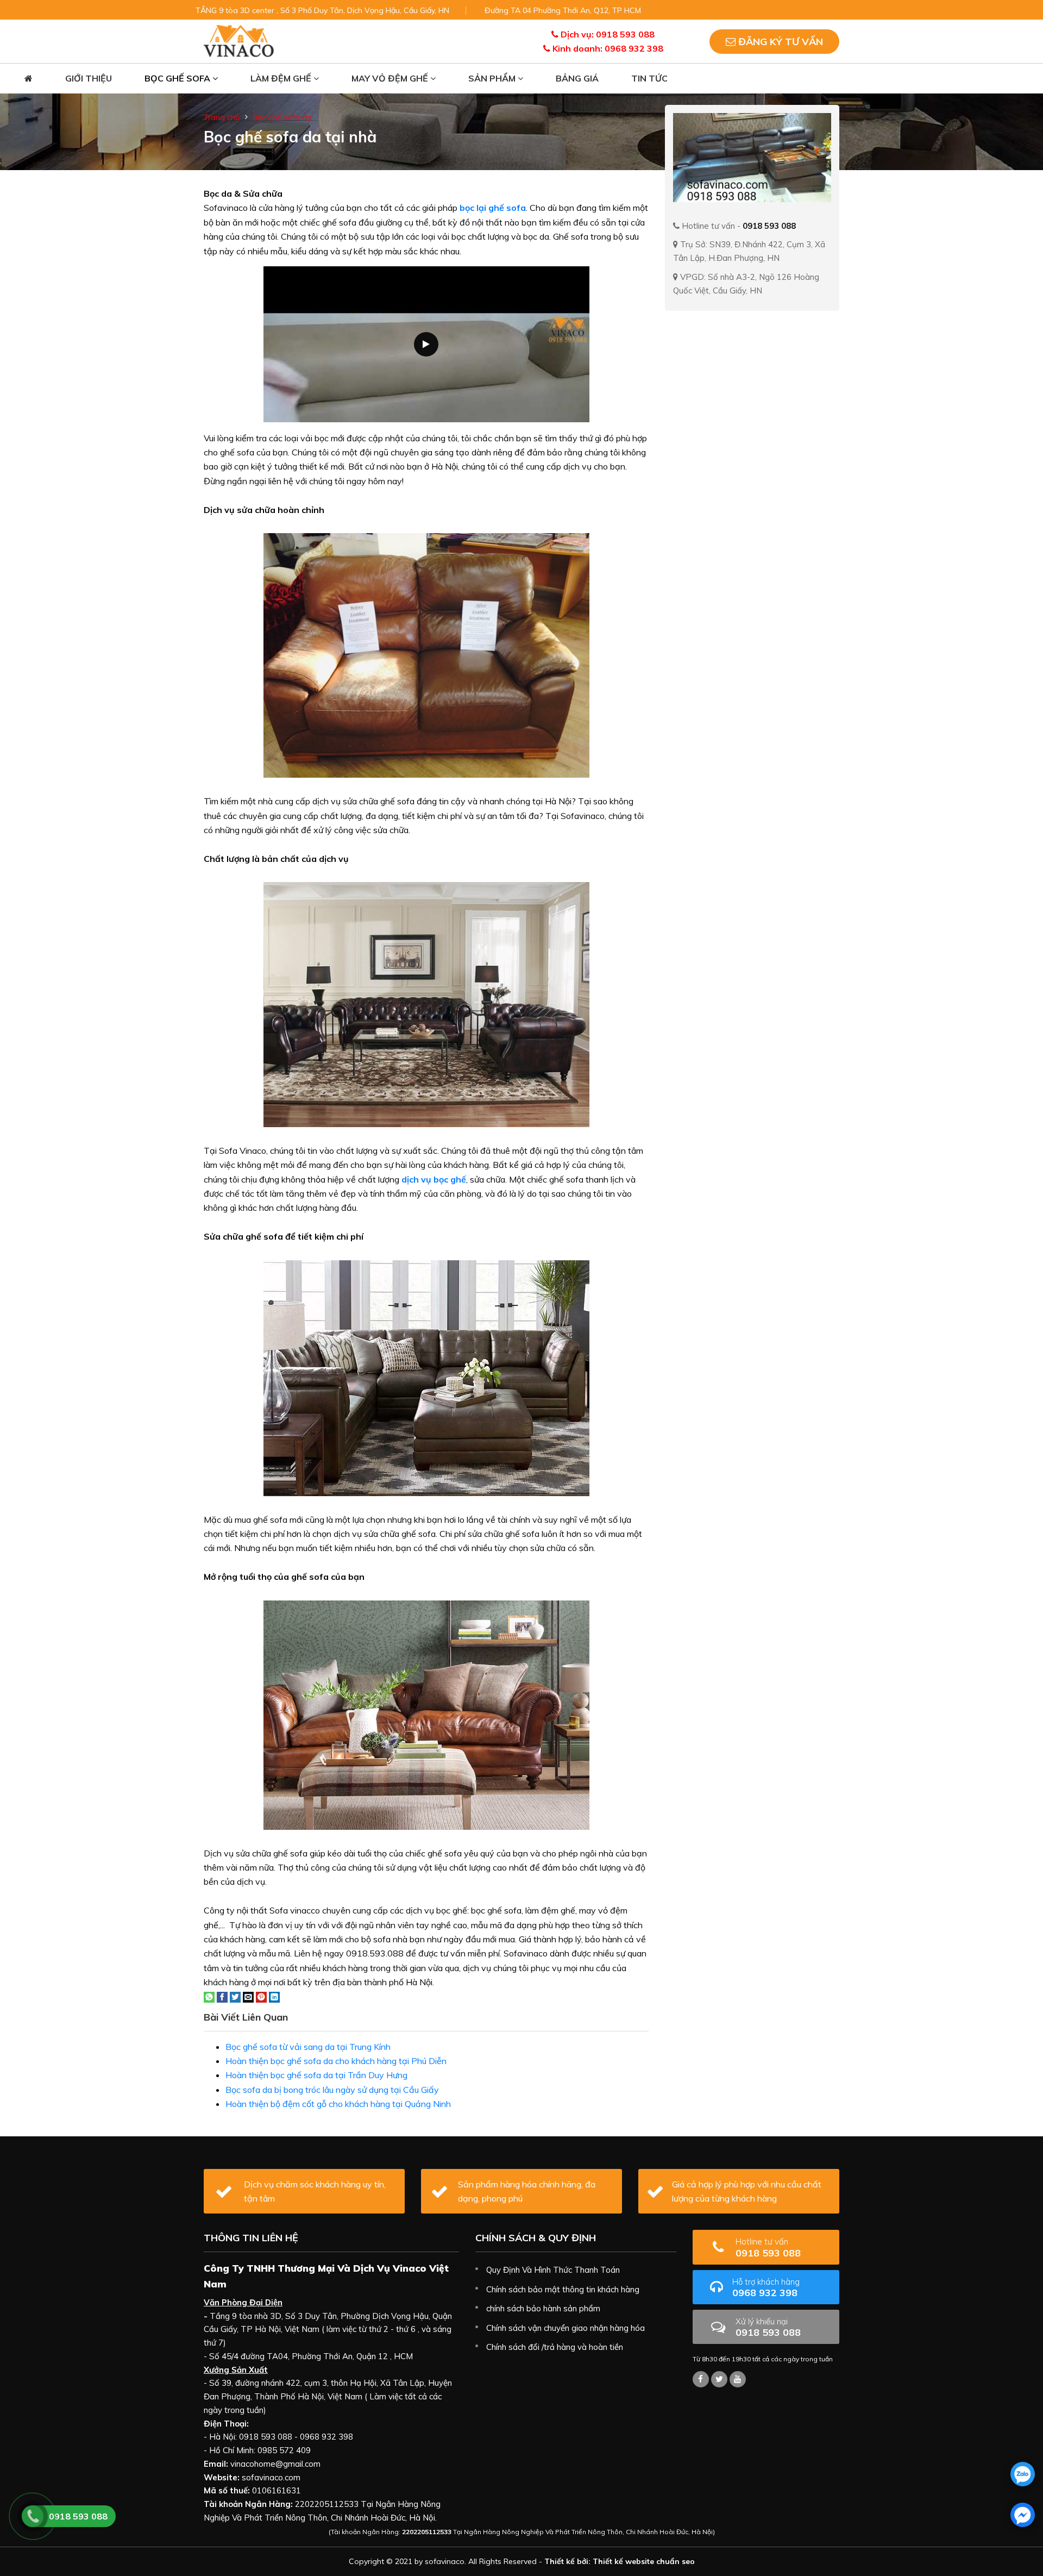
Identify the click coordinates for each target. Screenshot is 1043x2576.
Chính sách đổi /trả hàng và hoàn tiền (555, 2347)
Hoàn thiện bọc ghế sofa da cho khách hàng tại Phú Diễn (336, 2061)
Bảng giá (577, 78)
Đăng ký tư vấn (779, 42)
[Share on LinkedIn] (274, 1996)
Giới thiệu (89, 78)
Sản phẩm (493, 78)
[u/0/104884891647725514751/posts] (738, 2379)
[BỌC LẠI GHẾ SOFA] (239, 40)
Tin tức (649, 78)
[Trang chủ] (29, 79)
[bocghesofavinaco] (701, 2379)
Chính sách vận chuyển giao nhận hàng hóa (566, 2328)
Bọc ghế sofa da (282, 117)
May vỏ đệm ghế (391, 78)
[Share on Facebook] (222, 1996)
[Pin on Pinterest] (261, 1996)
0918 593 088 (768, 2247)
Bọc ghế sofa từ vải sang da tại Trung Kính (308, 2047)
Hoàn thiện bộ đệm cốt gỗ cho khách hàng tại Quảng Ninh (338, 2104)
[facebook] (1023, 2515)
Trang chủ (222, 117)
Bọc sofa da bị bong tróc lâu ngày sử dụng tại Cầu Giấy (332, 2090)
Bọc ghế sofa (178, 78)
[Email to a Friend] (248, 1996)
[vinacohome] (719, 2379)
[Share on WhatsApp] (209, 1996)
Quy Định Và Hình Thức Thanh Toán (553, 2270)
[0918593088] (1023, 2474)
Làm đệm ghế (282, 78)
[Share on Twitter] (235, 1996)
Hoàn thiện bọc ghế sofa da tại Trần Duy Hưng (316, 2075)
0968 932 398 (766, 2288)
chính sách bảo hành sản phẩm (543, 2308)
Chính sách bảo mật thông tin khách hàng (563, 2289)
